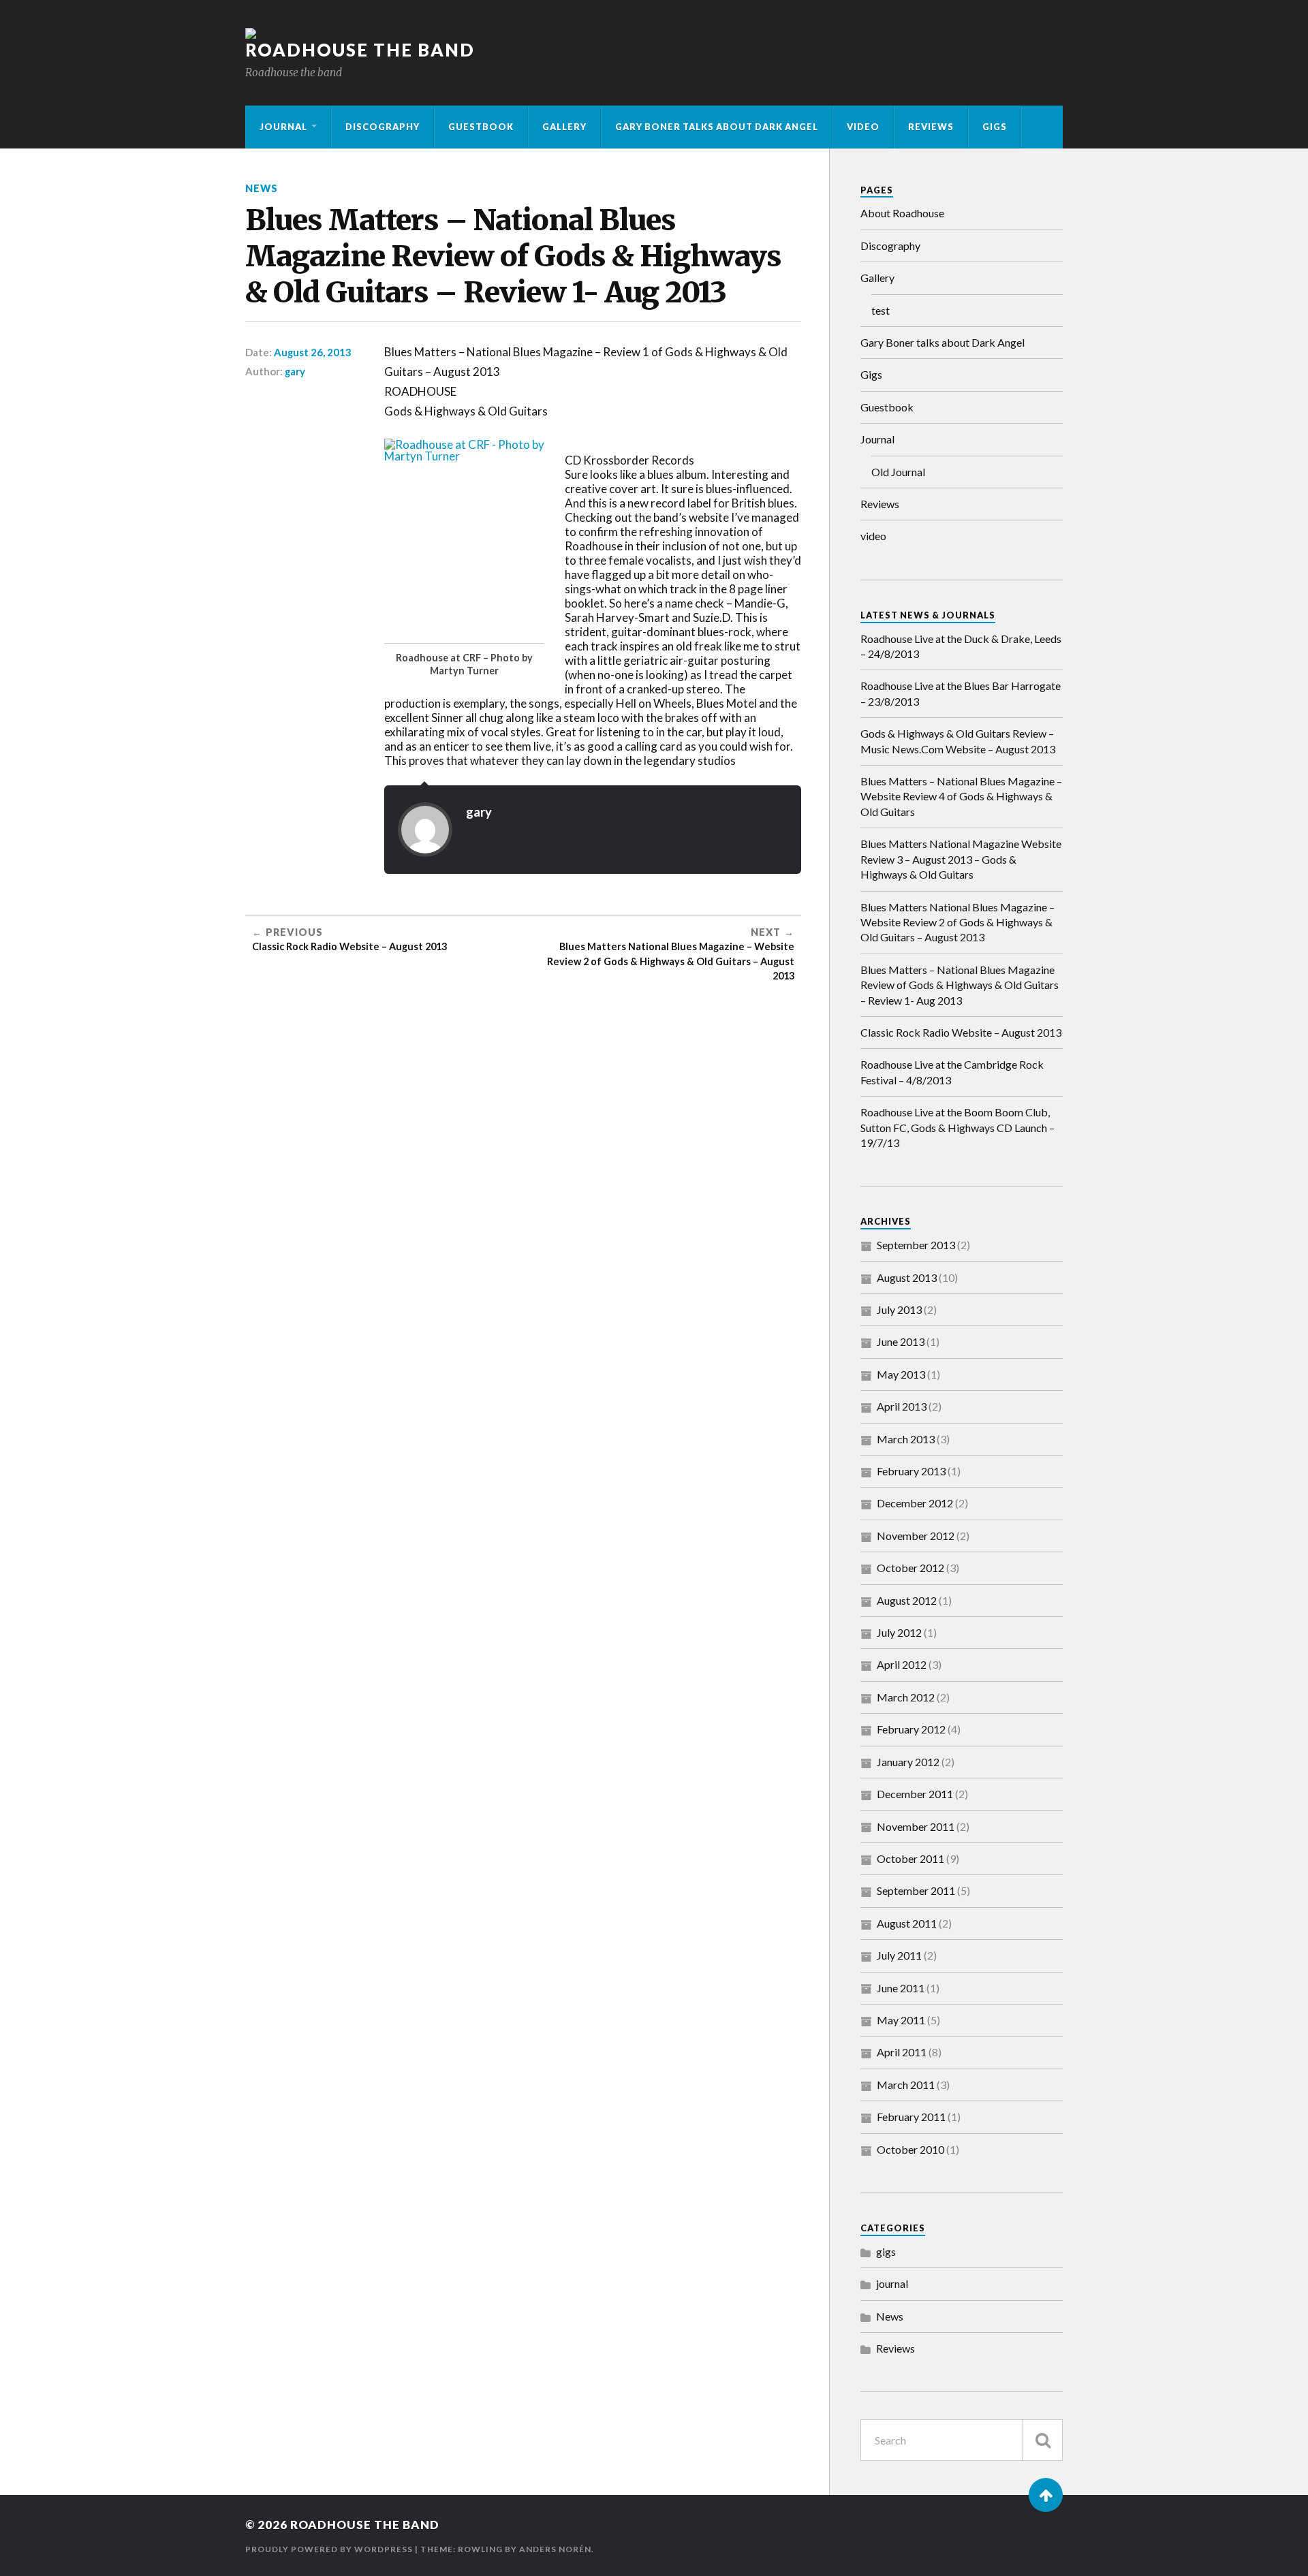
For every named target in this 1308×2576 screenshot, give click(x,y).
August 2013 (907, 1277)
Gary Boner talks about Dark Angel (717, 127)
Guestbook (481, 127)
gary (295, 371)
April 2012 (902, 1664)
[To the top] (1046, 2495)
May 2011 (901, 2020)
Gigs (995, 127)
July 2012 (899, 1632)
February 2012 (911, 1729)
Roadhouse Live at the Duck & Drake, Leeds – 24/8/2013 (961, 646)
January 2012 (908, 1762)
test (881, 310)
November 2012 (916, 1536)
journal (892, 2283)
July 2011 (899, 1955)
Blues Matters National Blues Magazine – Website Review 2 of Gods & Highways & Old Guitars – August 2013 (957, 922)
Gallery (564, 127)
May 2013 (901, 1374)
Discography (383, 127)
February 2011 (911, 2117)
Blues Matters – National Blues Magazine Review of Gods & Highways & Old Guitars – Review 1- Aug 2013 (960, 985)
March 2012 (906, 1697)
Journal (283, 127)
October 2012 (910, 1568)
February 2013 (911, 1471)
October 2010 (910, 2149)
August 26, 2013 (313, 352)
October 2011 (910, 1858)
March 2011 (906, 2085)
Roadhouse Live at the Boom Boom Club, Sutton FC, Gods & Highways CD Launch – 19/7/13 (957, 1127)
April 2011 (902, 2052)
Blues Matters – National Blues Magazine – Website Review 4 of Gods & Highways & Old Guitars (961, 796)
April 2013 (902, 1406)
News (262, 188)
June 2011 (901, 1988)
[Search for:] (962, 2440)
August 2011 (907, 1923)
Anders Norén (555, 2549)
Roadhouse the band (360, 50)
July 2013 (899, 1309)
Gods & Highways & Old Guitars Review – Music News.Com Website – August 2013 (958, 741)
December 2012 (915, 1503)
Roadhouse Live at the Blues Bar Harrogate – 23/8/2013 (961, 693)
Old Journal (898, 472)
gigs (886, 2251)
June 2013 (901, 1341)
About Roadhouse (902, 213)
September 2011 (916, 1890)
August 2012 (907, 1600)
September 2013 (916, 1245)
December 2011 (915, 1794)
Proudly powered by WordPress (329, 2549)
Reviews (931, 127)
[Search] (1042, 2440)
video (863, 127)
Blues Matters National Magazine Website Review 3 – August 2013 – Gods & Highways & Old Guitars (961, 859)
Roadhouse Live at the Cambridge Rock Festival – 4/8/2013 (952, 1072)
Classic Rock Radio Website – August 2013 (961, 1032)
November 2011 (916, 1826)
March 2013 (906, 1439)
